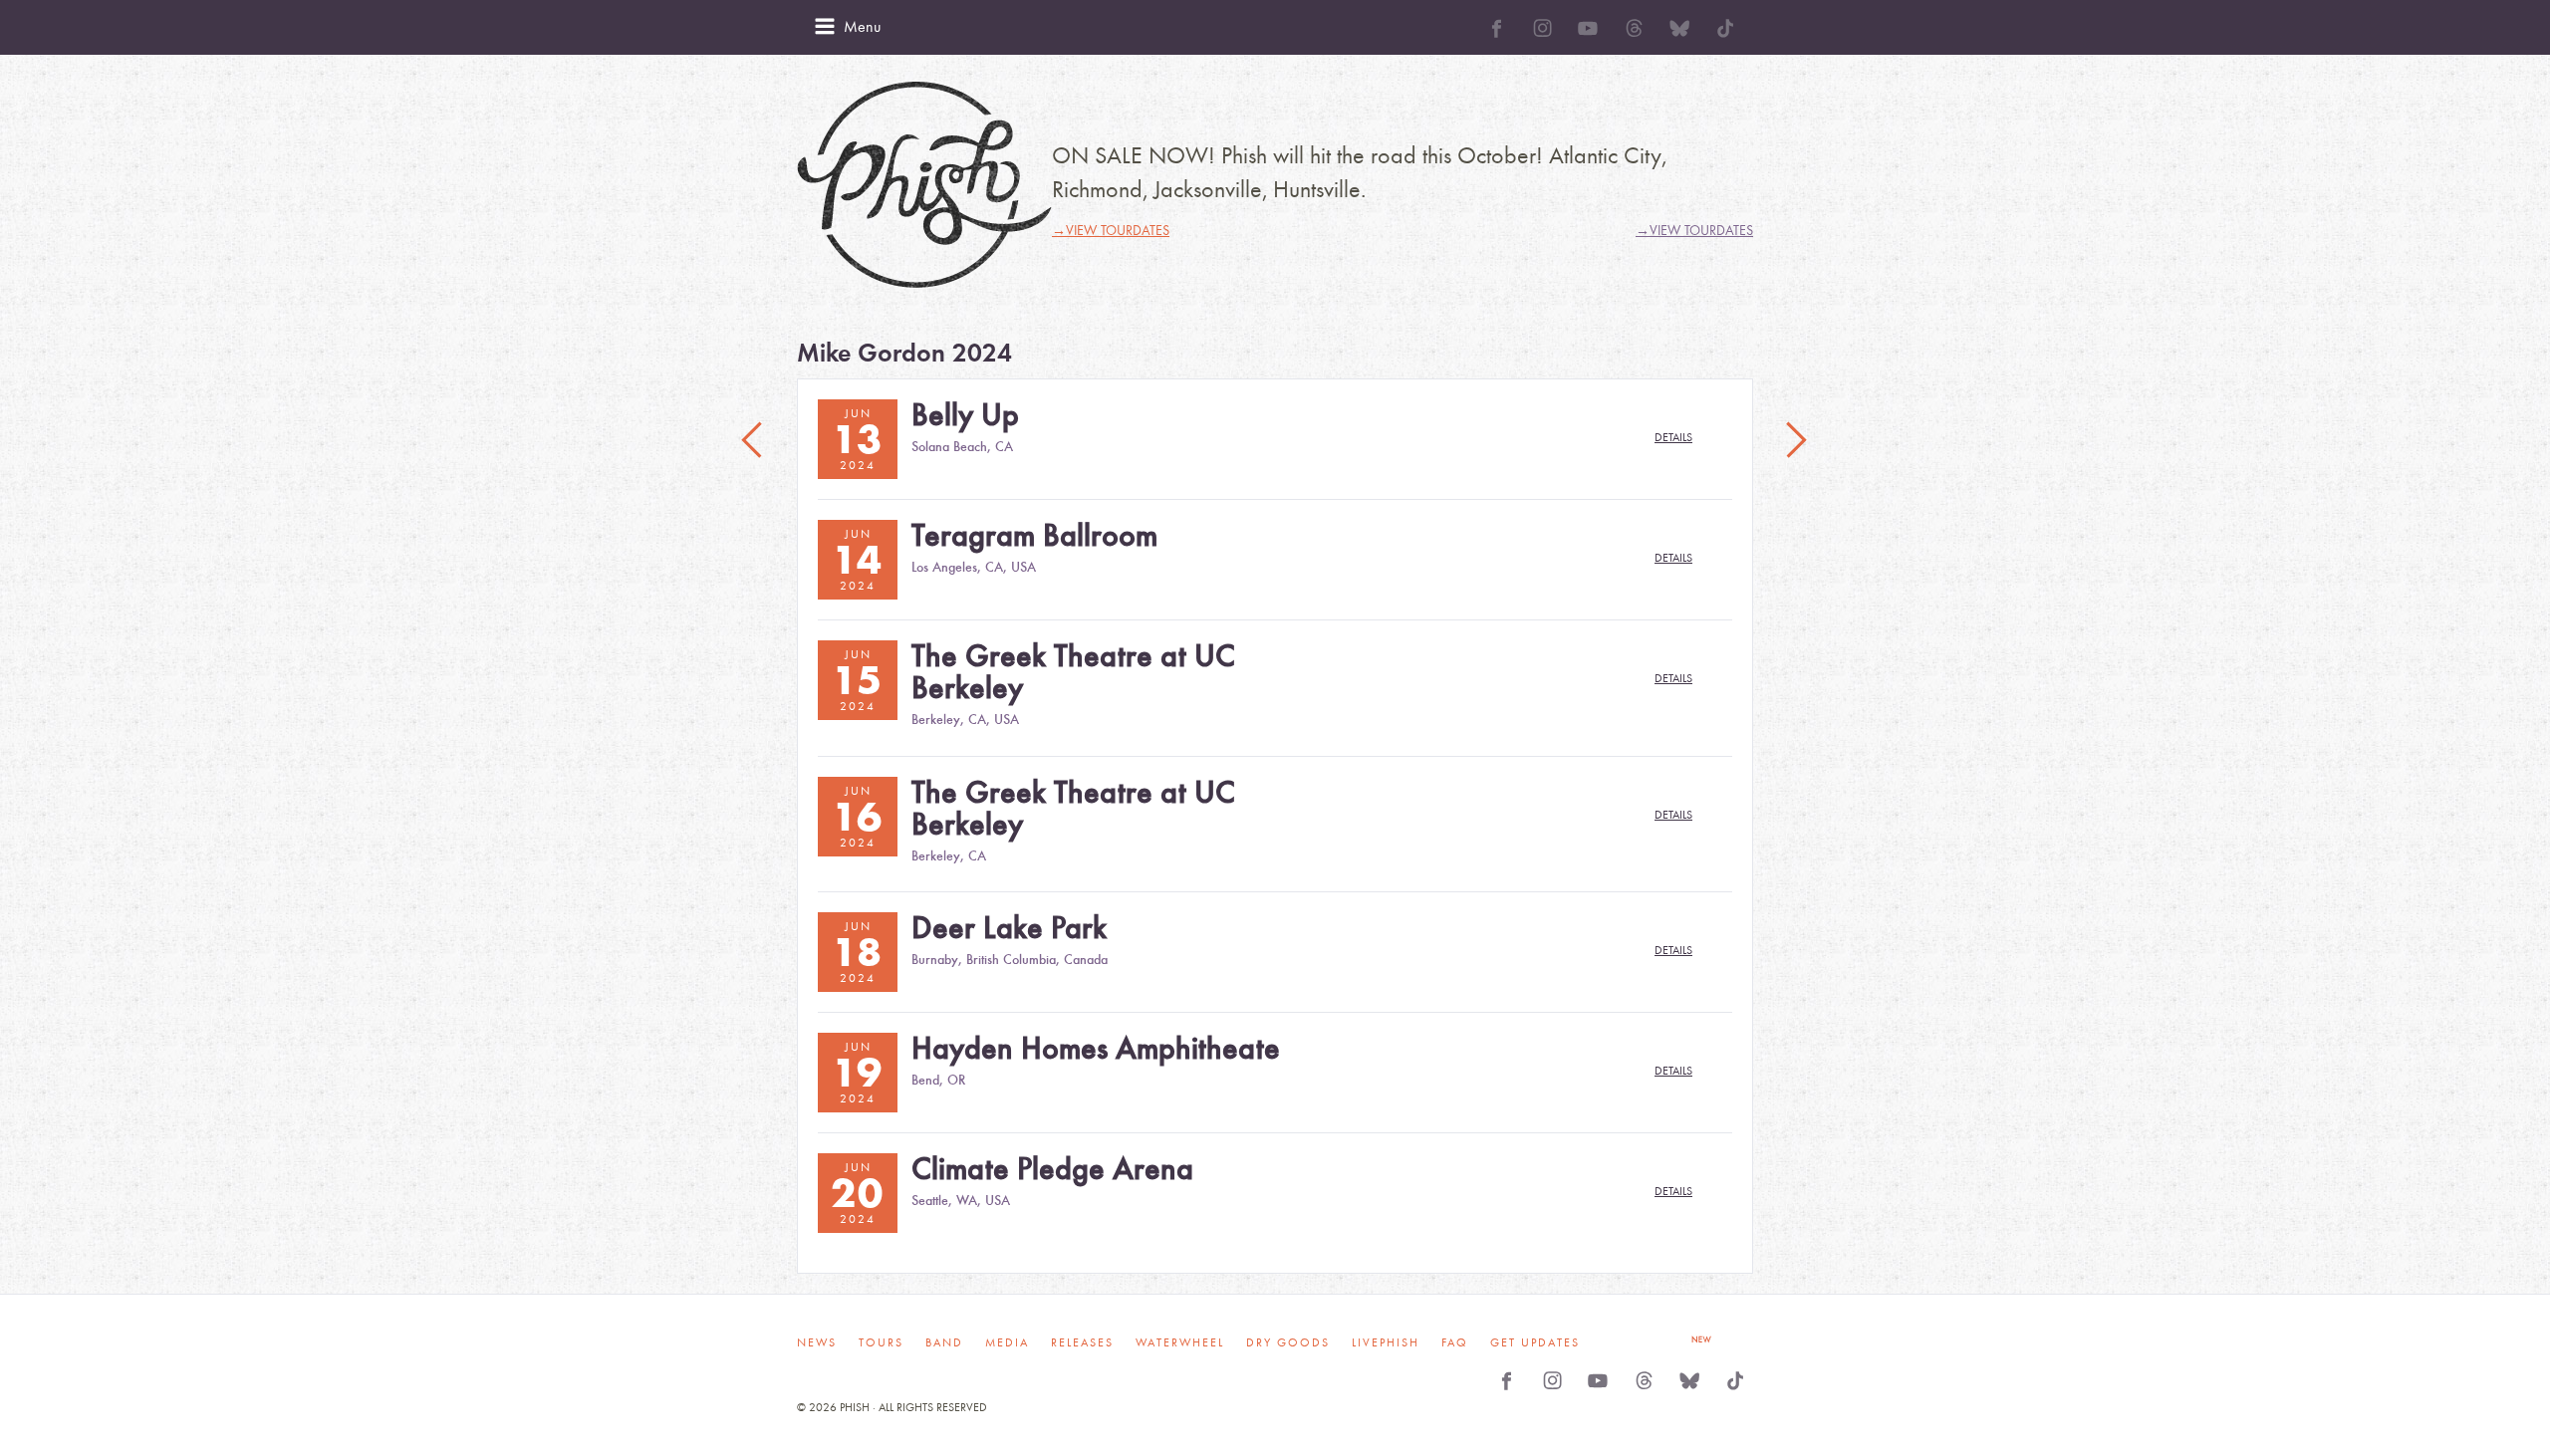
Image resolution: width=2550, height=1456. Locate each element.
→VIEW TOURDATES (1111, 231)
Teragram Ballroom (1034, 535)
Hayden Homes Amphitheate (1096, 1048)
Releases (1082, 1342)
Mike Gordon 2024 (904, 353)
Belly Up (965, 415)
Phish (924, 185)
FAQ (1455, 1342)
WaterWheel (1180, 1342)
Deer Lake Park (1009, 928)
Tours (881, 1342)
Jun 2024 (858, 439)
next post (1796, 441)
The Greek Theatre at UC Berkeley (1073, 672)
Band (944, 1342)
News (817, 1342)
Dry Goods (1288, 1342)
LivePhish (1386, 1342)
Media (1007, 1342)
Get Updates (1535, 1342)
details (1673, 437)
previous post (754, 441)
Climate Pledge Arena (1052, 1169)
